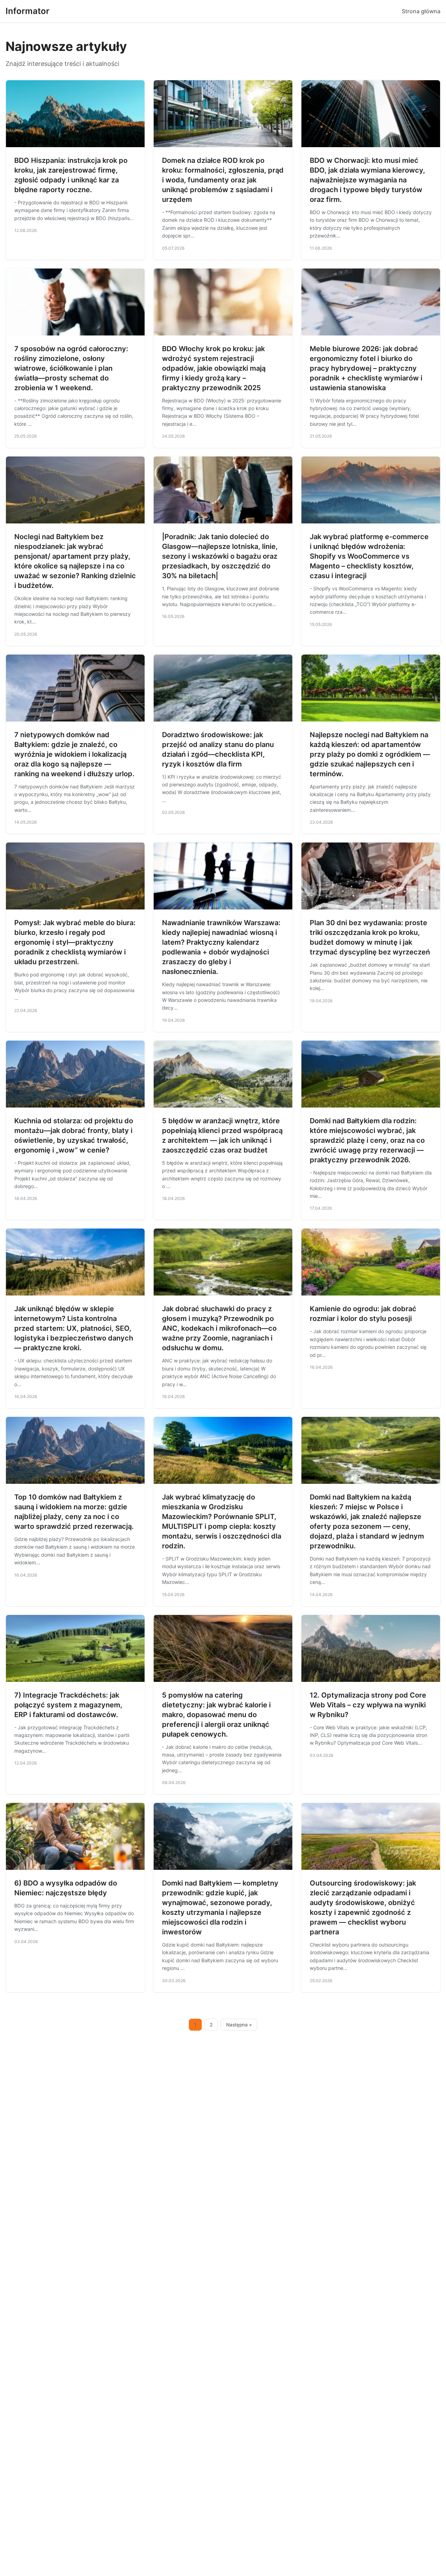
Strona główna (421, 11)
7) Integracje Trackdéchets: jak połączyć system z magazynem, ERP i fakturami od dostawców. (68, 1705)
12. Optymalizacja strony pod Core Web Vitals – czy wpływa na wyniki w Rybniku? (368, 1705)
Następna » (239, 2025)
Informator (28, 11)
